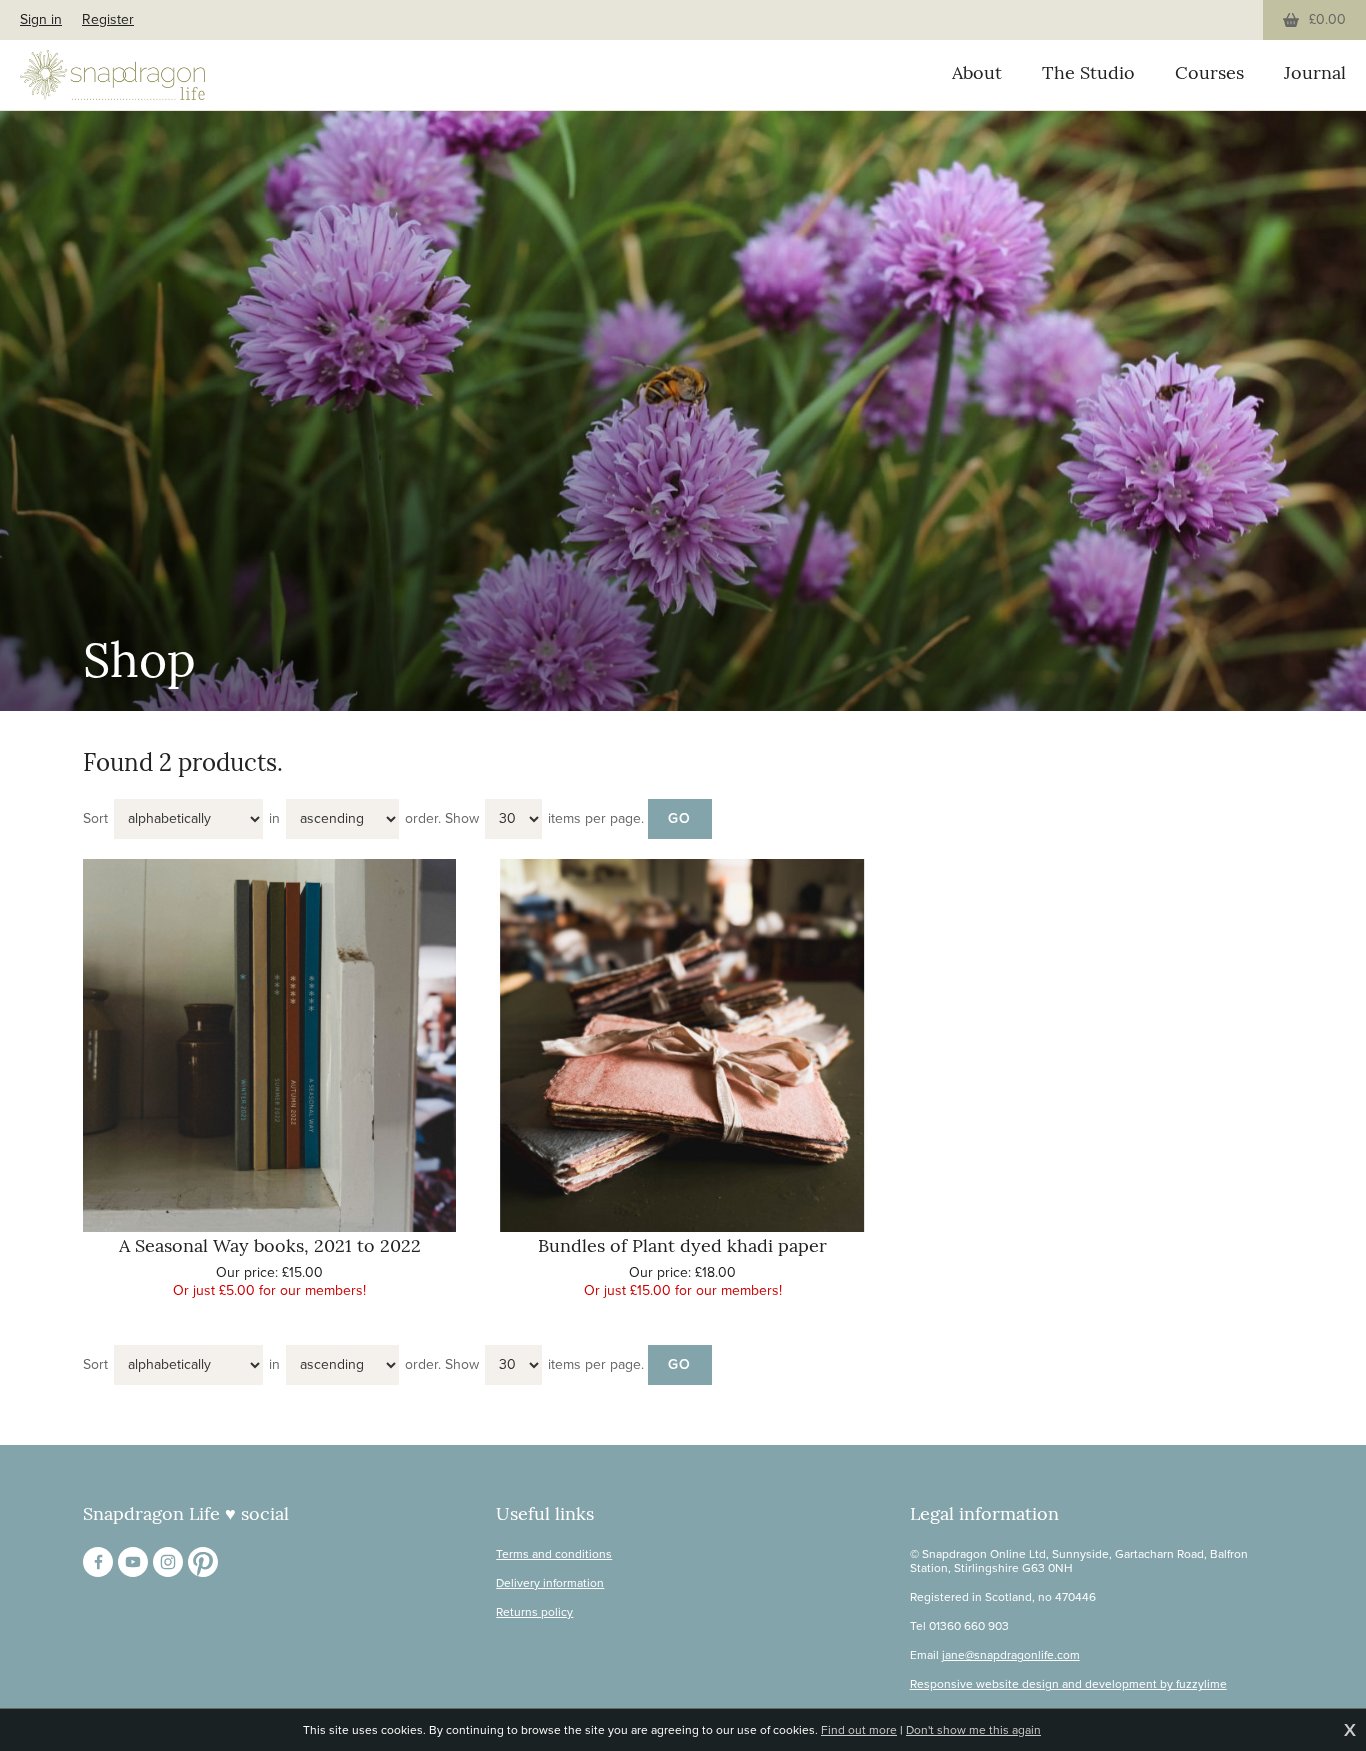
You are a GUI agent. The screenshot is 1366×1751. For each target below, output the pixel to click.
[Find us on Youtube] (133, 1562)
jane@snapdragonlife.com (1011, 1655)
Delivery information (550, 1583)
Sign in (41, 19)
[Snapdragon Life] (112, 75)
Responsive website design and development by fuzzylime (1068, 1684)
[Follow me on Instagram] (168, 1562)
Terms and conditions (554, 1554)
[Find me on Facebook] (98, 1562)
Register (108, 19)
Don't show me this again (973, 1730)
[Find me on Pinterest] (203, 1562)
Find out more (859, 1730)
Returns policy (534, 1612)
